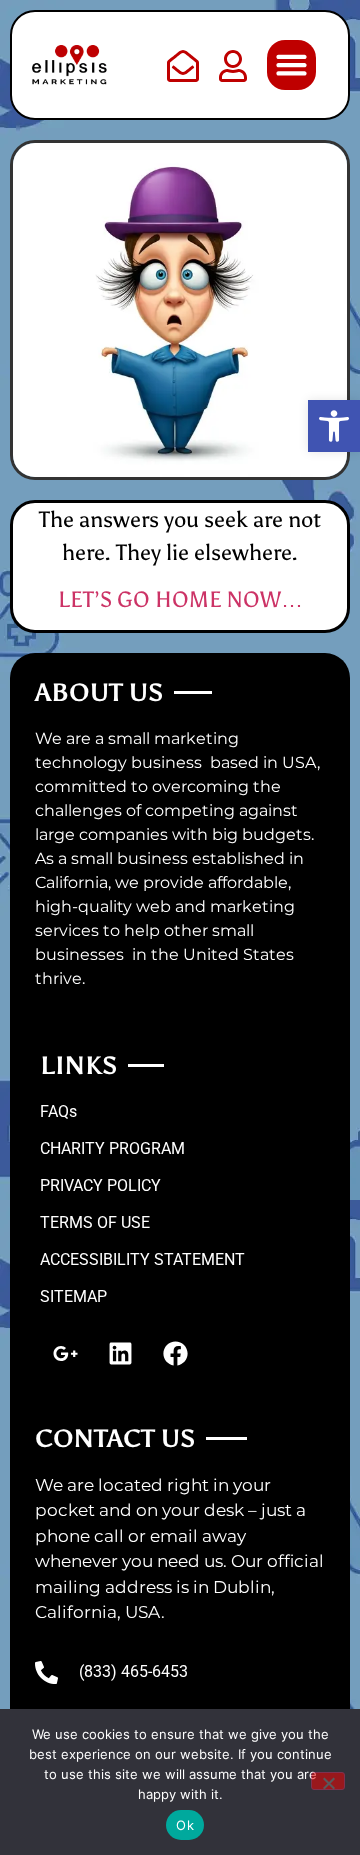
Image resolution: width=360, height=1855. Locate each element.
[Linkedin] (120, 1354)
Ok (185, 1825)
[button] (334, 426)
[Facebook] (175, 1354)
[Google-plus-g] (65, 1354)
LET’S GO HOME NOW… (180, 599)
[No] (328, 1781)
